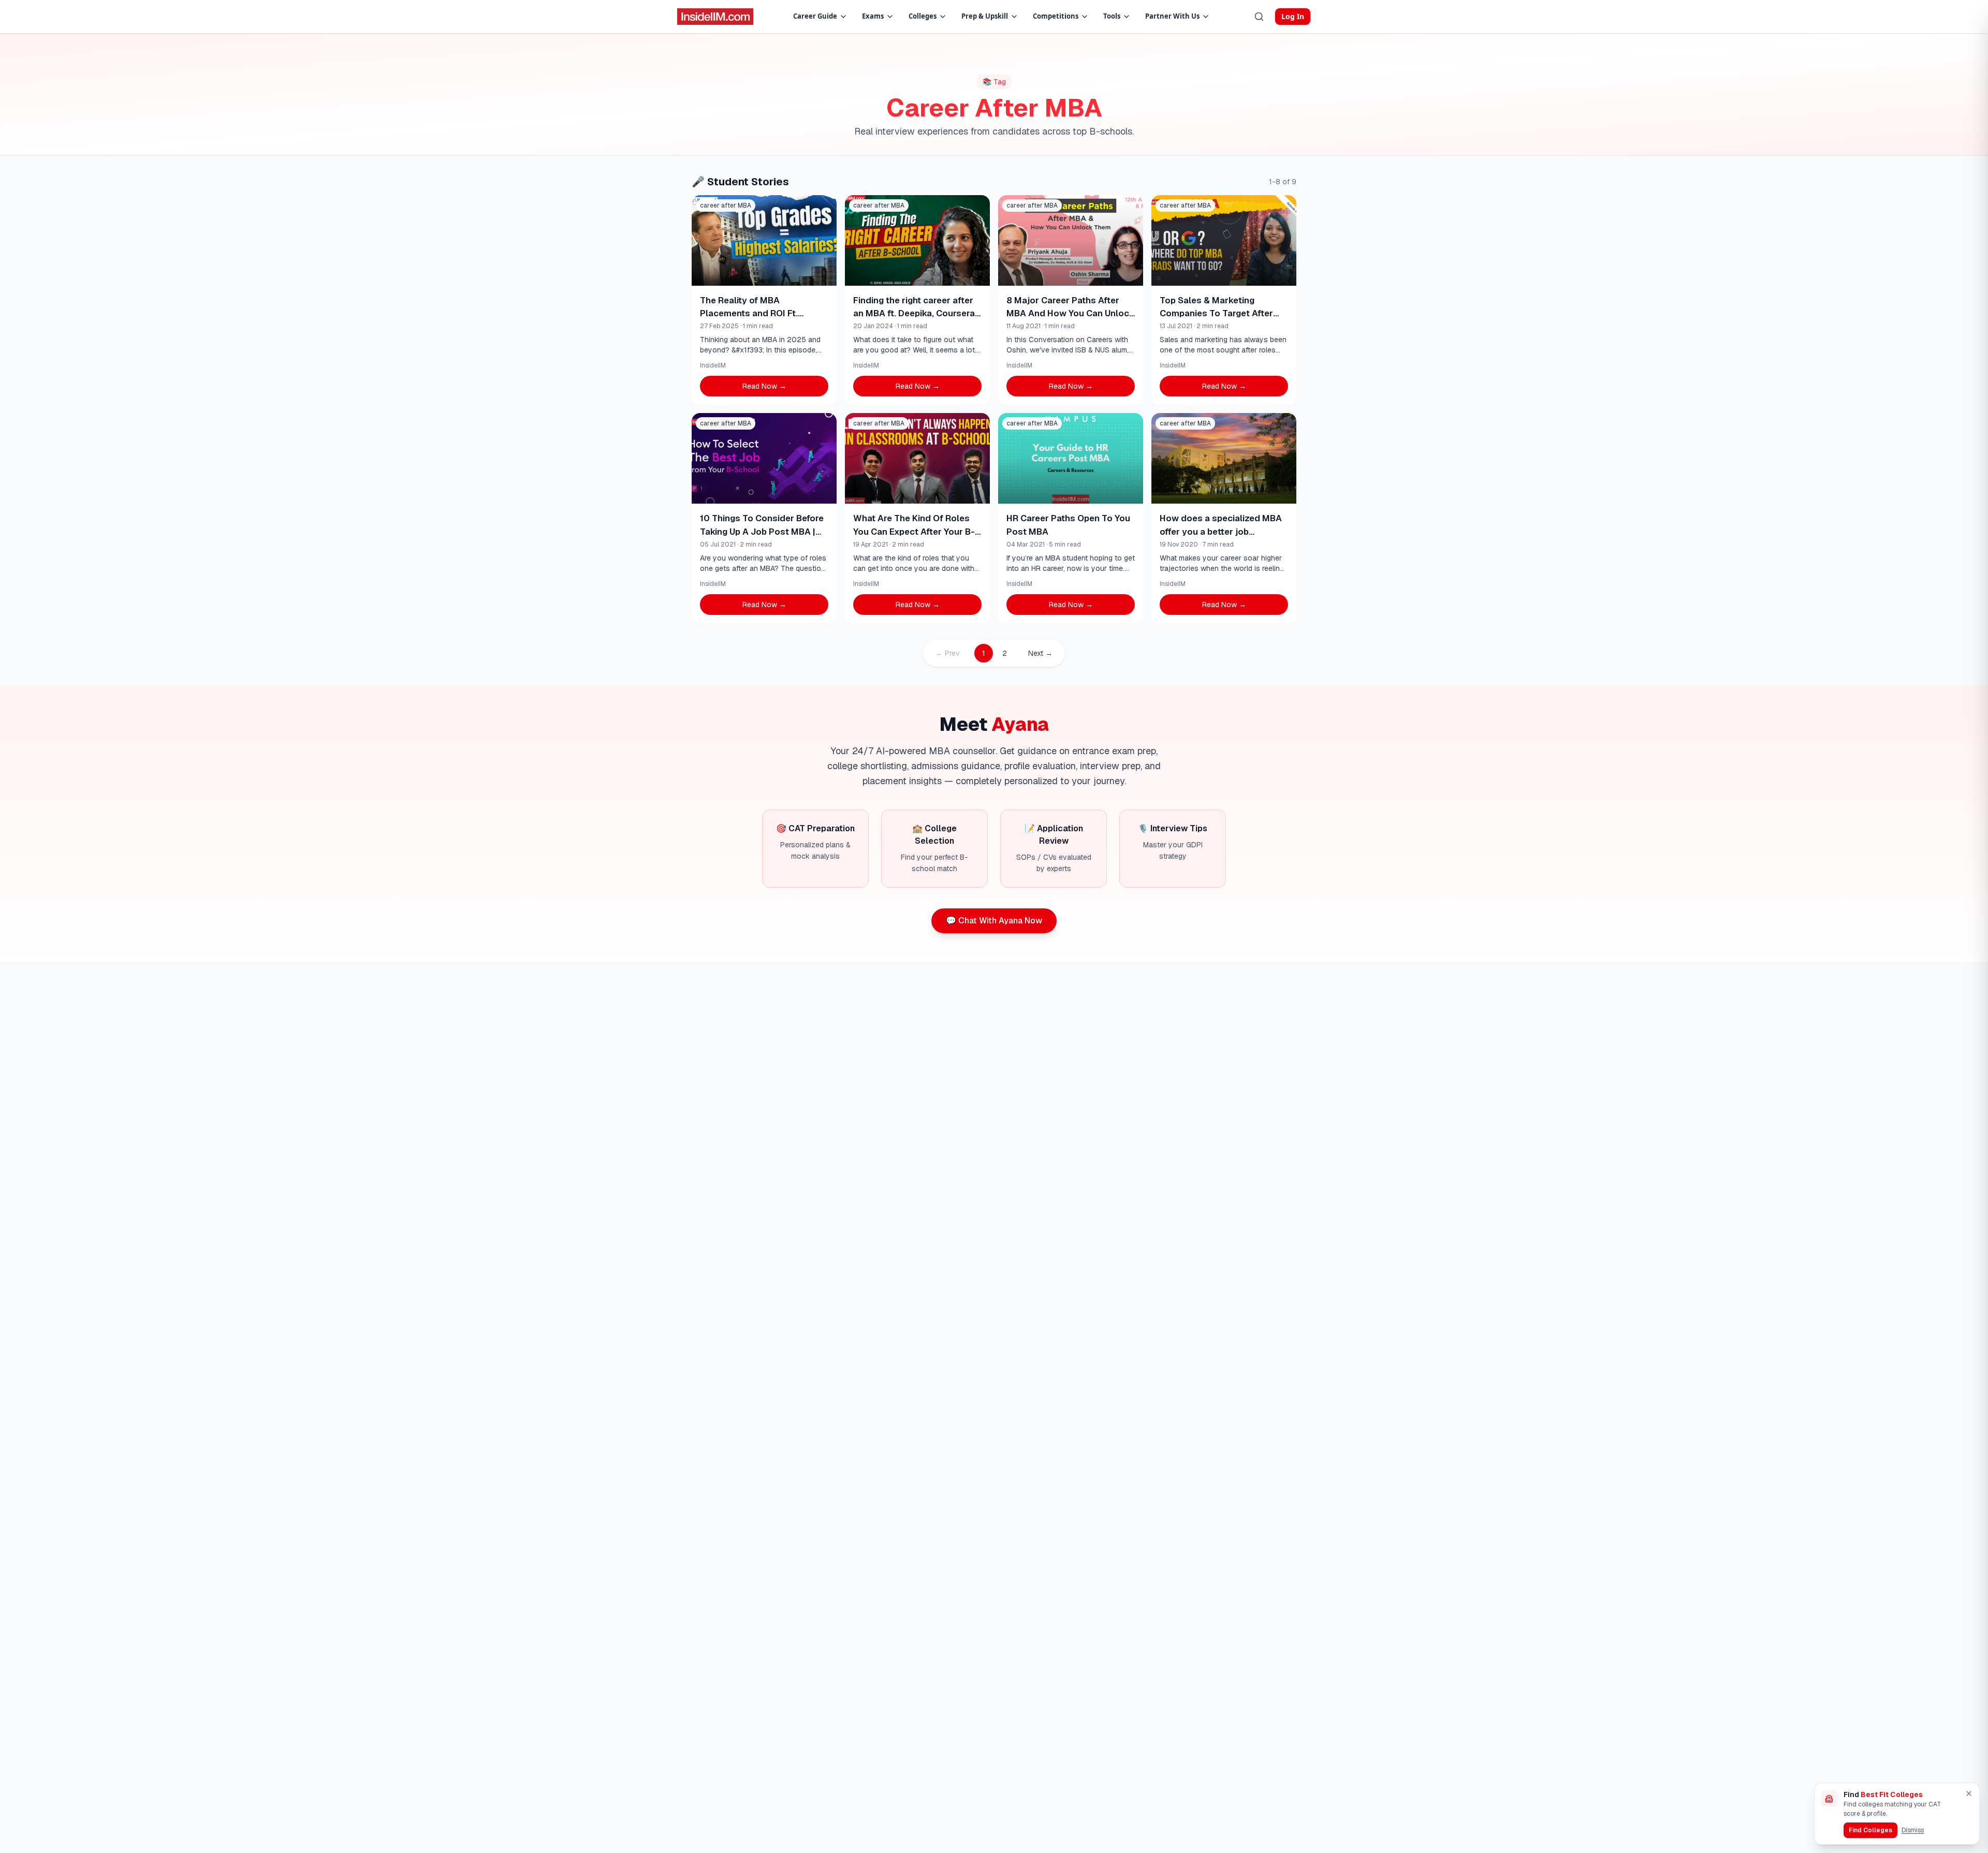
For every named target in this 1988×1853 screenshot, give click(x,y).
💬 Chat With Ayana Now (994, 921)
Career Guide (815, 16)
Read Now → (764, 386)
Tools (1112, 16)
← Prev (948, 653)
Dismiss (1913, 1830)
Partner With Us (1172, 16)
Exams (873, 16)
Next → (1040, 653)
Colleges (923, 16)
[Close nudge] (1969, 1793)
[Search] (1259, 17)
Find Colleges (1870, 1830)
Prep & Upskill (985, 16)
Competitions (1056, 16)
